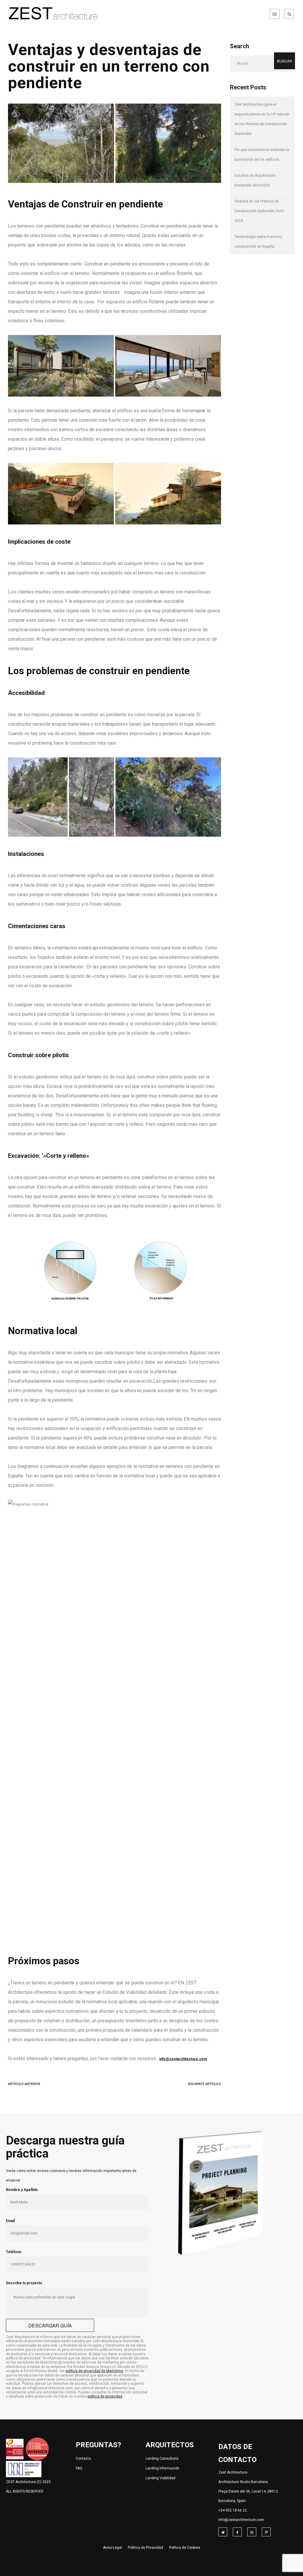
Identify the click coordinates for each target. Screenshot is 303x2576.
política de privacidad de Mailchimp (94, 2371)
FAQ (79, 2468)
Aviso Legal (112, 2548)
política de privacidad (105, 2396)
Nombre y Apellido (22, 2190)
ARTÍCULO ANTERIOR (24, 2084)
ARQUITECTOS (170, 2445)
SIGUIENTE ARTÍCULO (204, 2084)
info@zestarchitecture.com (241, 2520)
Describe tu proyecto (24, 2283)
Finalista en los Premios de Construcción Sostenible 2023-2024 (260, 211)
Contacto (83, 2459)
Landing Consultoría (162, 2459)
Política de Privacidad (145, 2548)
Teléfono (14, 2252)
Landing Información (162, 2468)
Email (10, 2221)
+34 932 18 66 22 (233, 2510)
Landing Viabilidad (161, 2478)
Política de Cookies (185, 2548)
